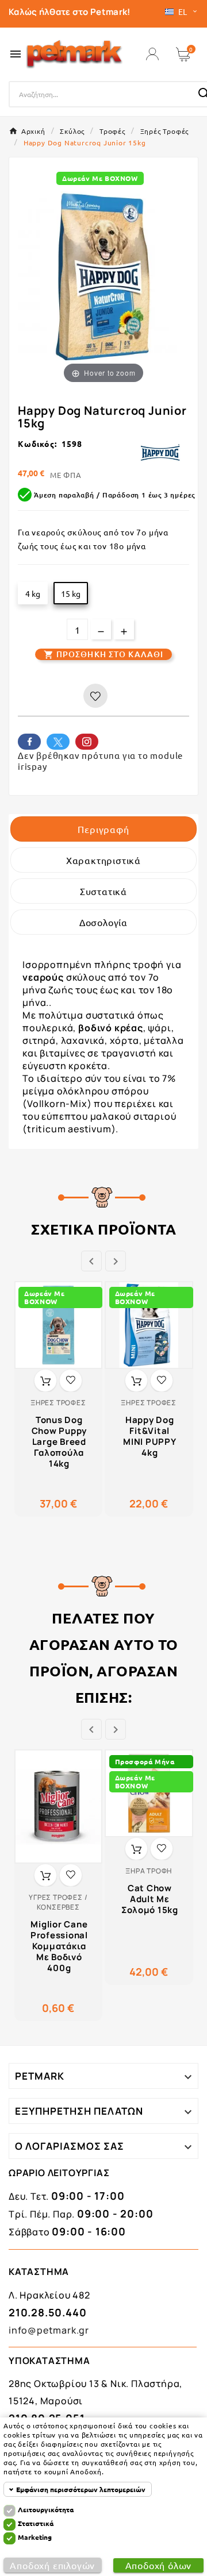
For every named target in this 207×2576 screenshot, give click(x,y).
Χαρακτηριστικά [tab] (103, 860)
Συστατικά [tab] (103, 891)
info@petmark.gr (49, 2330)
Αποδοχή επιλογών (52, 2565)
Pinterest (87, 742)
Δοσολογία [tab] (103, 922)
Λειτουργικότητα (46, 2509)
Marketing (35, 2537)
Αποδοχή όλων (159, 2565)
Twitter (58, 742)
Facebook (29, 742)
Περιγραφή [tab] (103, 829)
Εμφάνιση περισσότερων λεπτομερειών (81, 2489)
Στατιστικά (36, 2523)
